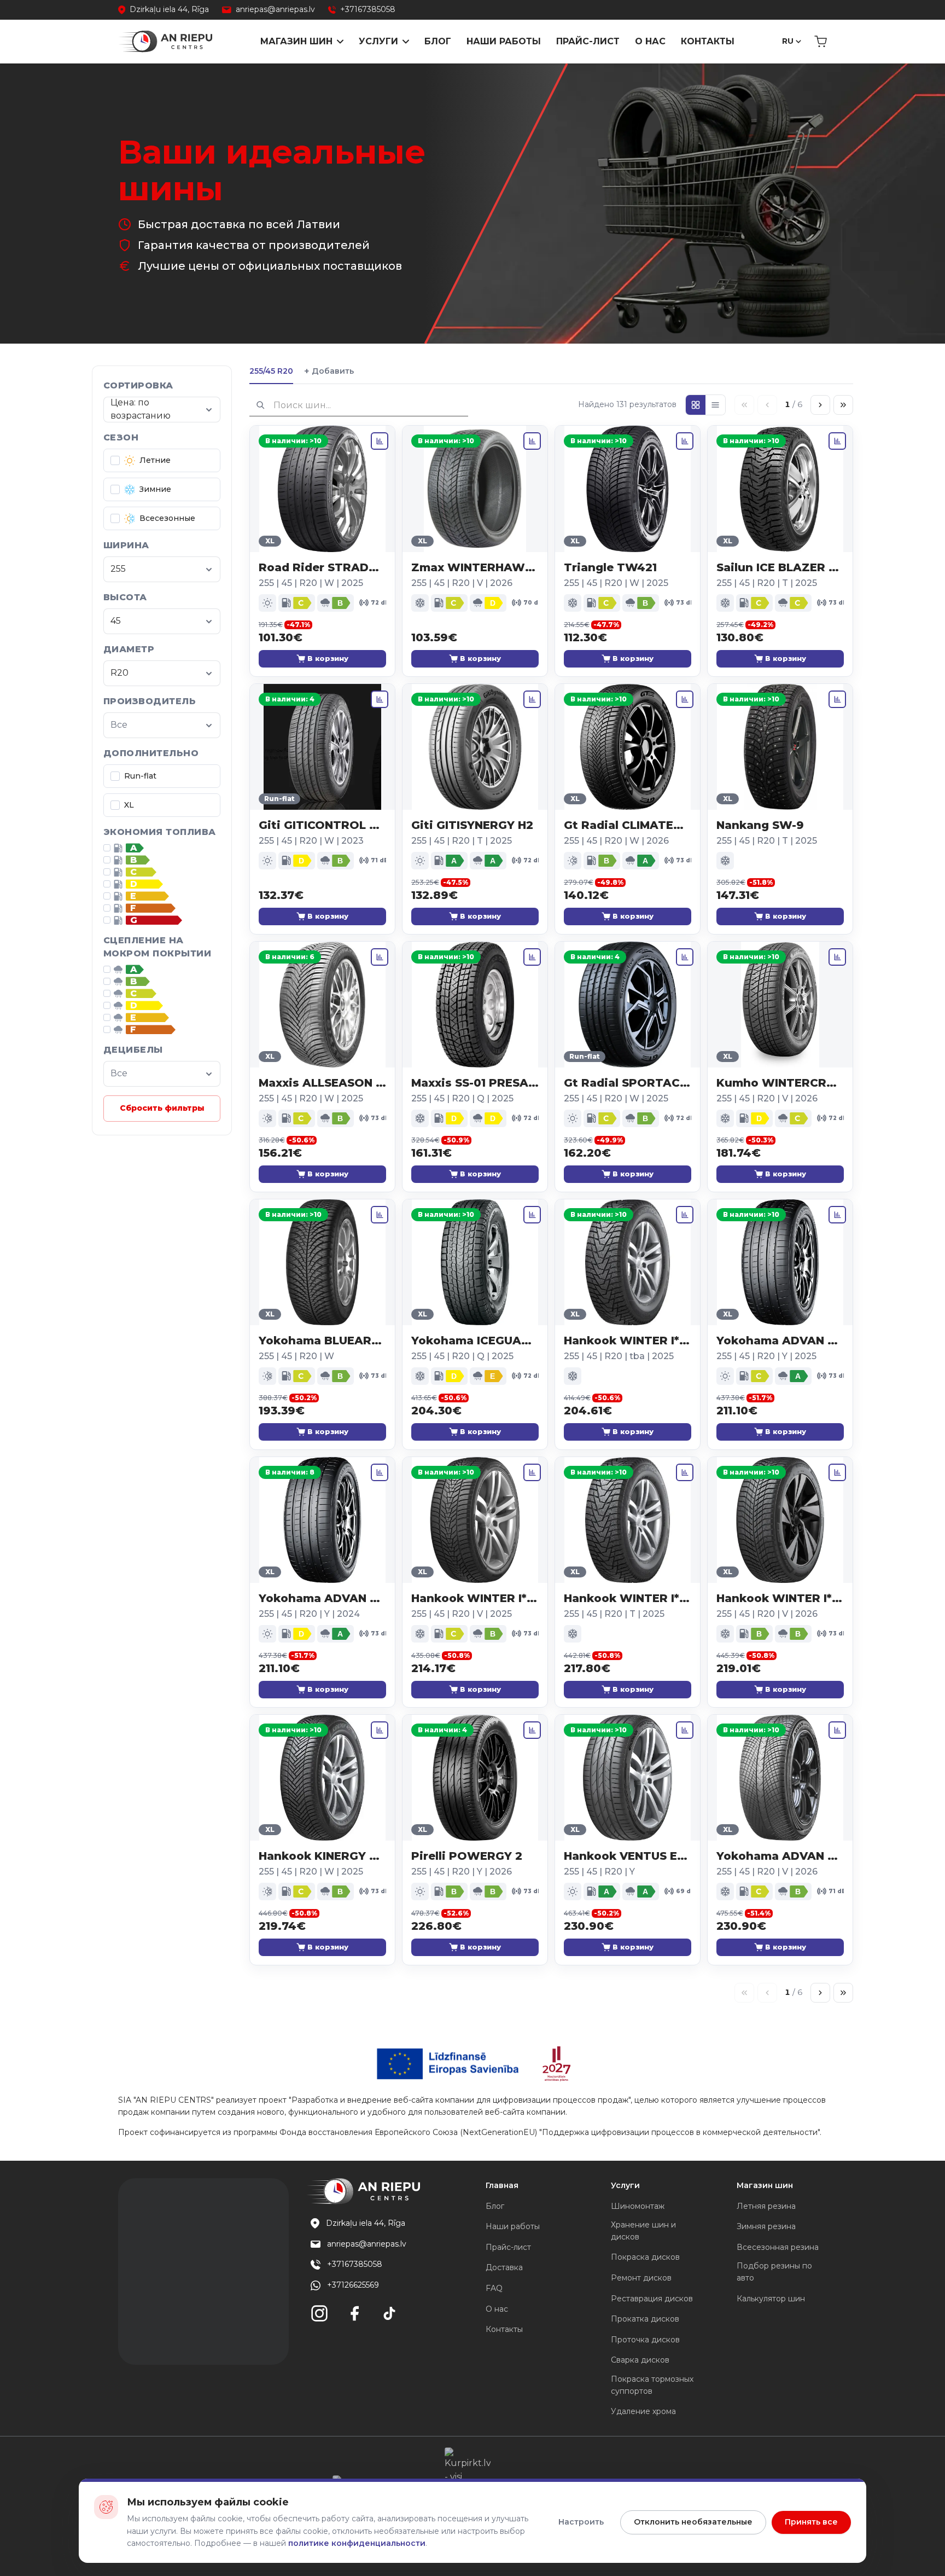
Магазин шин (296, 41)
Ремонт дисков (641, 2278)
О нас (650, 41)
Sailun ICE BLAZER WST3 (780, 567)
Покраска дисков (645, 2257)
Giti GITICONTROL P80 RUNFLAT (322, 825)
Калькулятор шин (771, 2299)
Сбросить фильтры (162, 1108)
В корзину (328, 658)
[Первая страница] (744, 405)
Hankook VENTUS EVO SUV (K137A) (628, 1856)
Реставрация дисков (652, 2299)
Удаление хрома (643, 2411)
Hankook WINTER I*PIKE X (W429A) (628, 1341)
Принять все (811, 2522)
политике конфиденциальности (357, 2543)
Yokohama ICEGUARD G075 (475, 1341)
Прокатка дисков (645, 2319)
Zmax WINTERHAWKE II (475, 567)
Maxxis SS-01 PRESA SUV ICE (475, 1083)
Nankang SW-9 (760, 825)
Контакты (708, 41)
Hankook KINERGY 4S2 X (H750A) (322, 1856)
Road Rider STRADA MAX (322, 567)
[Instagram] (319, 2313)
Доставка (504, 2267)
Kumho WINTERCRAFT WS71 (780, 1083)
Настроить (581, 2522)
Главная (502, 2185)
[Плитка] (696, 405)
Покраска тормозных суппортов (652, 2385)
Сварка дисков (640, 2360)
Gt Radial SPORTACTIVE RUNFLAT (628, 1083)
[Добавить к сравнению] (380, 441)
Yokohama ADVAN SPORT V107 (780, 1341)
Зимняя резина (766, 2226)
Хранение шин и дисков (643, 2231)
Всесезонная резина (778, 2247)
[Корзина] (821, 42)
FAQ (494, 2288)
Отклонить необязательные (693, 2522)
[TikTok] (389, 2313)
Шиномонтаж (638, 2206)
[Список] (715, 405)
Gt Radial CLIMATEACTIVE (628, 825)
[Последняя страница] (843, 405)
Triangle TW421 (610, 567)
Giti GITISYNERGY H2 (472, 825)
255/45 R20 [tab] (271, 371)
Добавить (329, 371)
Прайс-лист (588, 41)
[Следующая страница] (820, 405)
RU (788, 41)
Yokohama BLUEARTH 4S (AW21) (322, 1341)
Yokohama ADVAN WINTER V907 (780, 1856)
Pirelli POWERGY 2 (467, 1856)
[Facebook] (354, 2313)
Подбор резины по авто (774, 2272)
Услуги (378, 41)
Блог (438, 41)
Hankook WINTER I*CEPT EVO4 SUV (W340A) (780, 1598)
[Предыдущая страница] (767, 405)
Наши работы (504, 41)
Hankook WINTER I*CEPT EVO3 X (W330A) (475, 1598)
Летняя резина (766, 2206)
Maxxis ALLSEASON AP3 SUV (322, 1083)
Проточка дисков (645, 2340)
